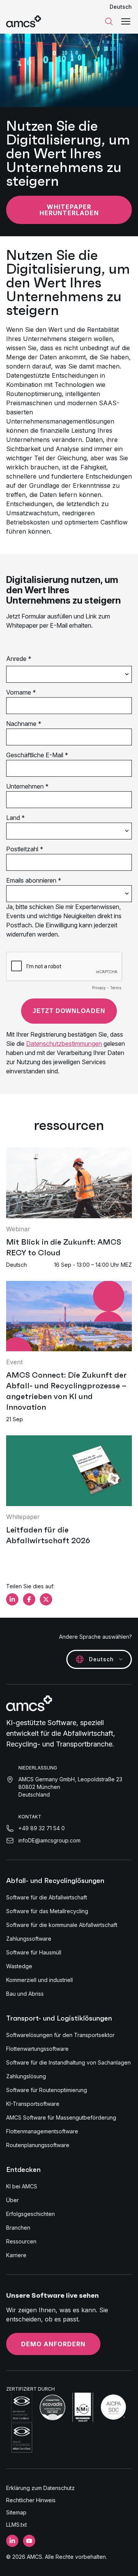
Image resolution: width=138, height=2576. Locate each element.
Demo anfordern (53, 2344)
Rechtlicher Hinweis (31, 2500)
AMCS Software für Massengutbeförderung (61, 2117)
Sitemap (16, 2512)
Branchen (18, 2228)
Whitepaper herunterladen (69, 210)
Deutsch (121, 7)
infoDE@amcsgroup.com (49, 1840)
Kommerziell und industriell (39, 1980)
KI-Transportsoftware (33, 2104)
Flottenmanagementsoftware (42, 2131)
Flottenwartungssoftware (37, 2049)
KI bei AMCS (22, 2186)
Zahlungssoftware (29, 1939)
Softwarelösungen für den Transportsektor (60, 2035)
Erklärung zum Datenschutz (40, 2488)
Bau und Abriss (25, 1994)
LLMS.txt (16, 2525)
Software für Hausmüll (34, 1952)
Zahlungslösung (26, 2076)
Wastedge (19, 1966)
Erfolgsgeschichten (30, 2214)
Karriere (16, 2255)
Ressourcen (21, 2241)
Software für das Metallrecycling (47, 1911)
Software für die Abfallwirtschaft (47, 1897)
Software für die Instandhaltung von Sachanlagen (68, 2062)
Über (12, 2200)
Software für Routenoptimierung (47, 2090)
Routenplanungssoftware (38, 2145)
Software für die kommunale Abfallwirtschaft (62, 1925)
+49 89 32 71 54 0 (42, 1828)
